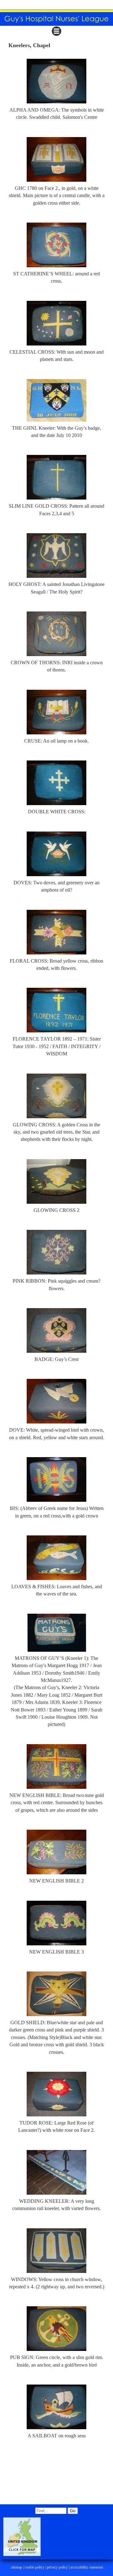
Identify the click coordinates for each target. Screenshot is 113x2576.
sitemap (16, 2567)
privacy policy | (58, 2567)
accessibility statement (86, 2567)
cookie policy (34, 2567)
